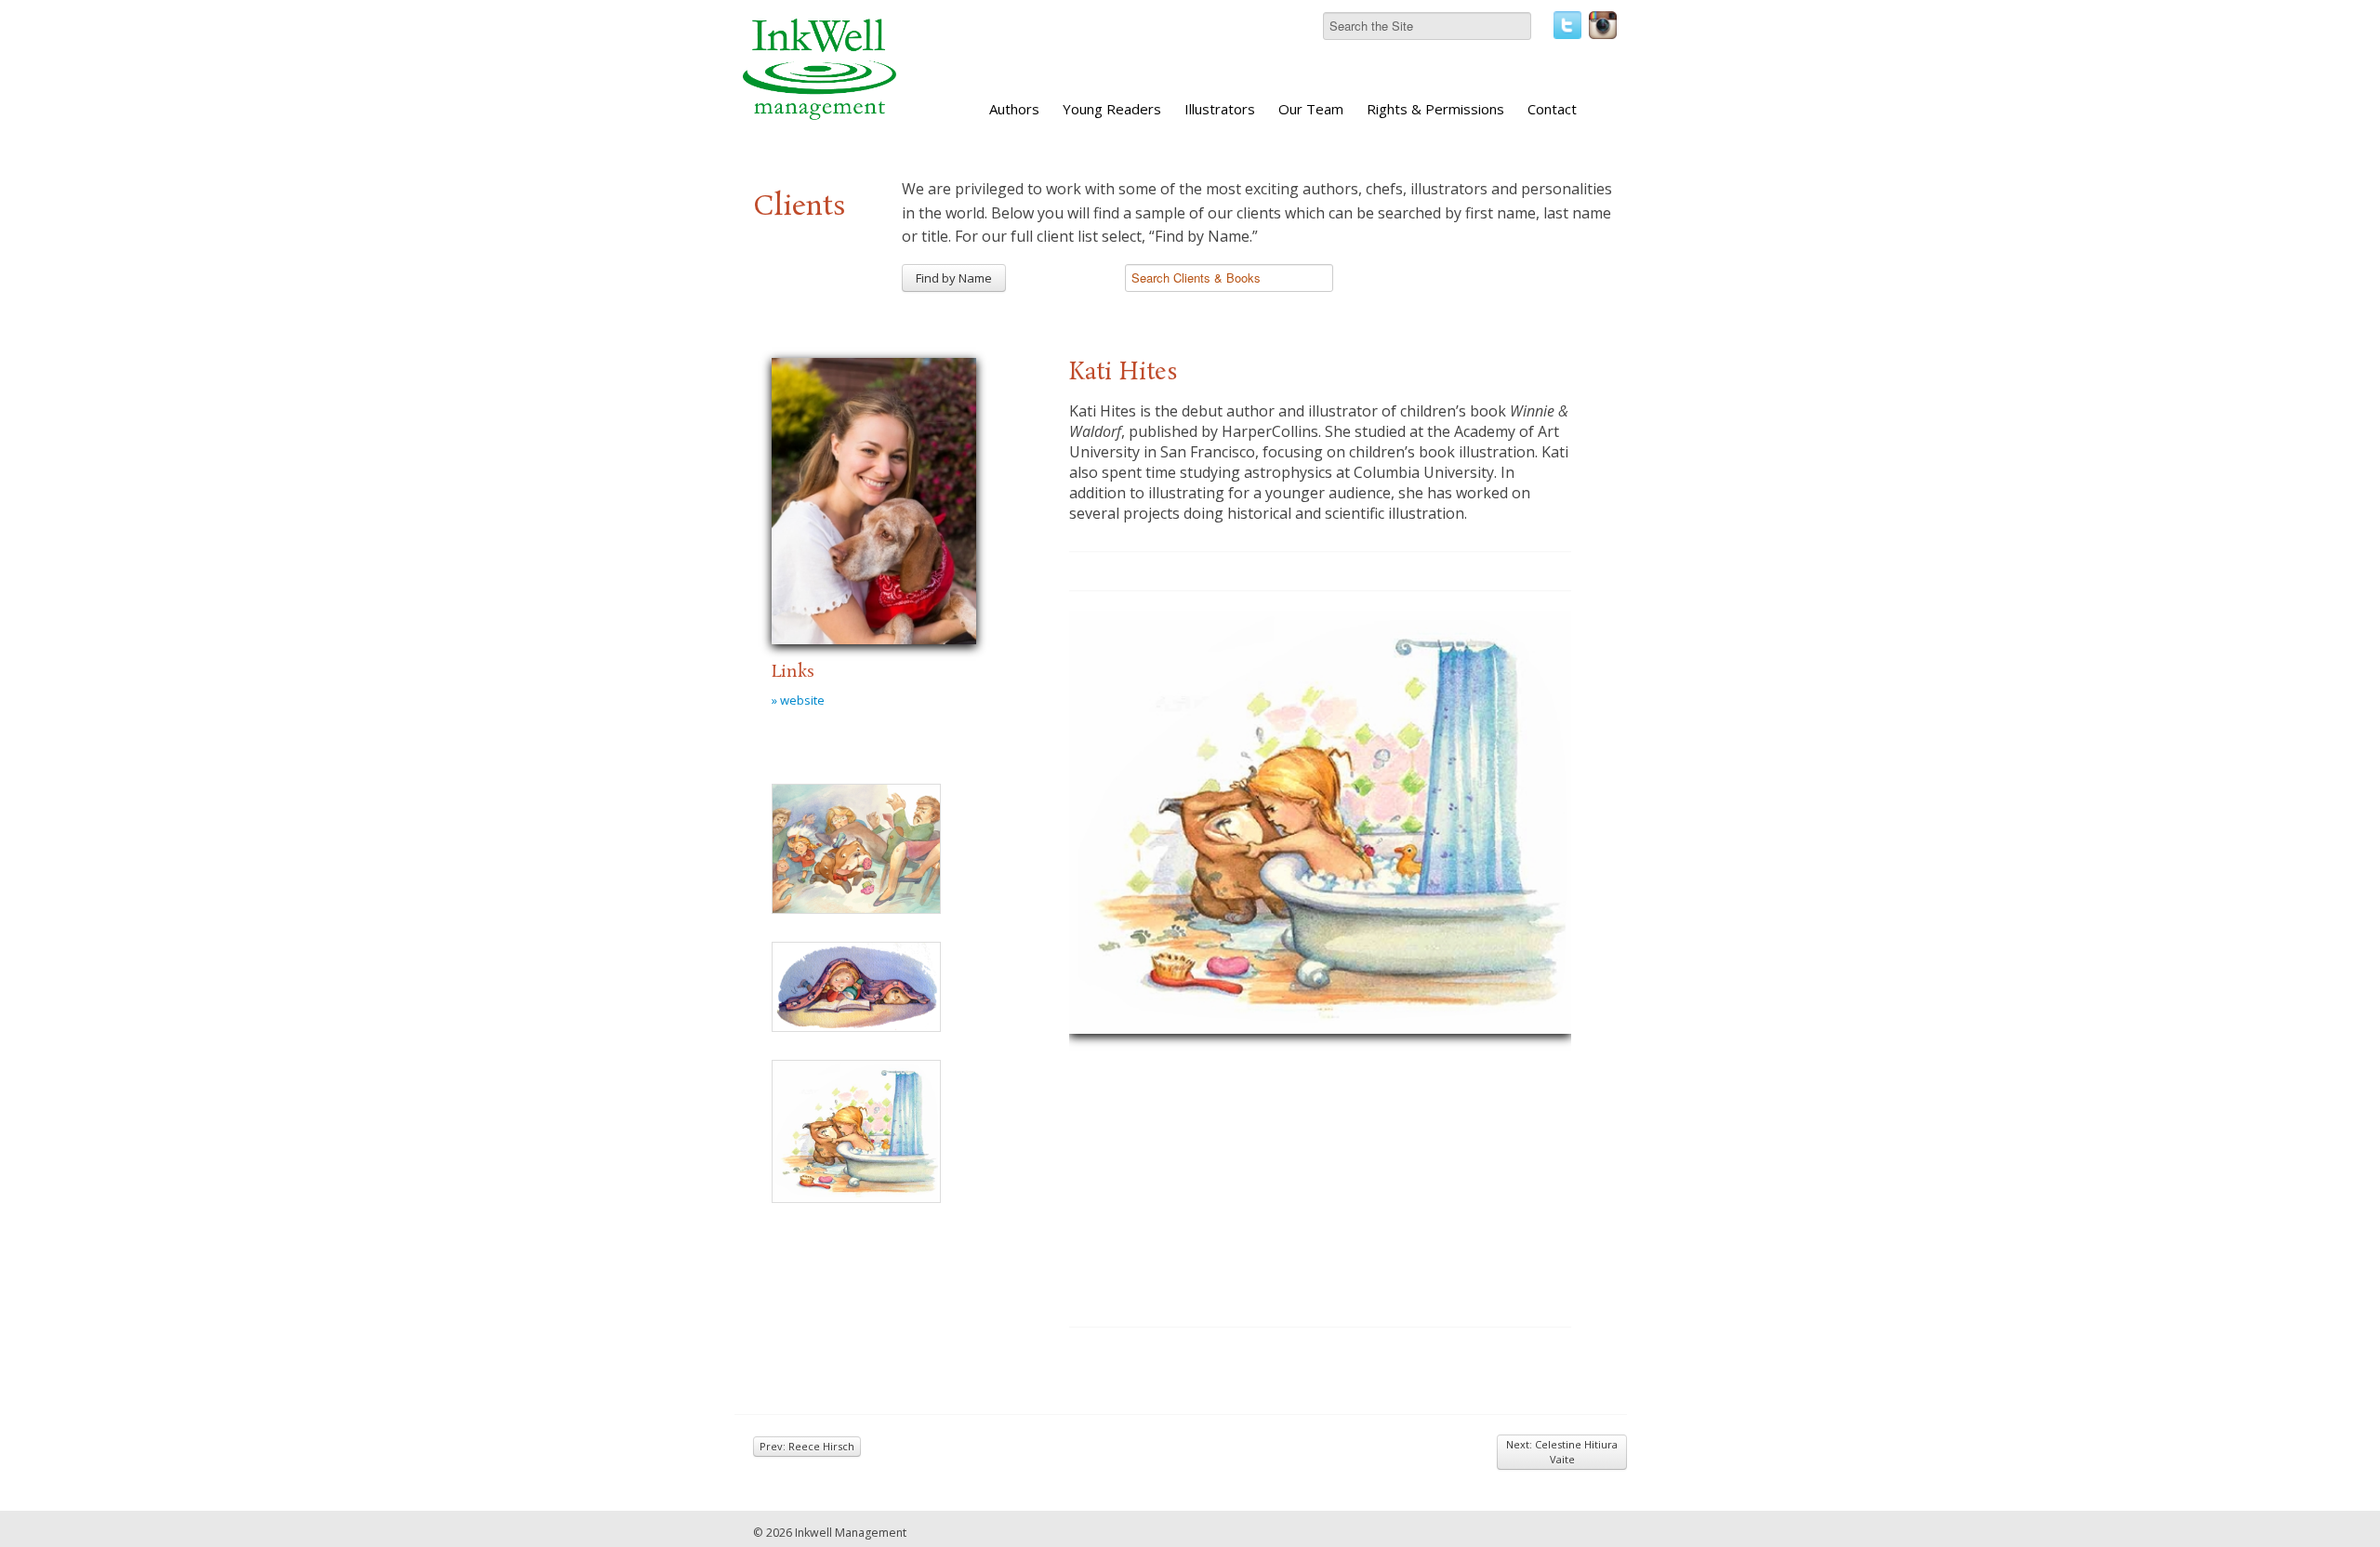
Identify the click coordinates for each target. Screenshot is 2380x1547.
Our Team (1311, 109)
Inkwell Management (851, 1533)
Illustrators (1220, 109)
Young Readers (1112, 109)
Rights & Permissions (1435, 109)
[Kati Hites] (874, 498)
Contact (1552, 109)
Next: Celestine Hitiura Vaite (1562, 1452)
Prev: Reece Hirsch (807, 1446)
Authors (1014, 109)
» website (798, 700)
